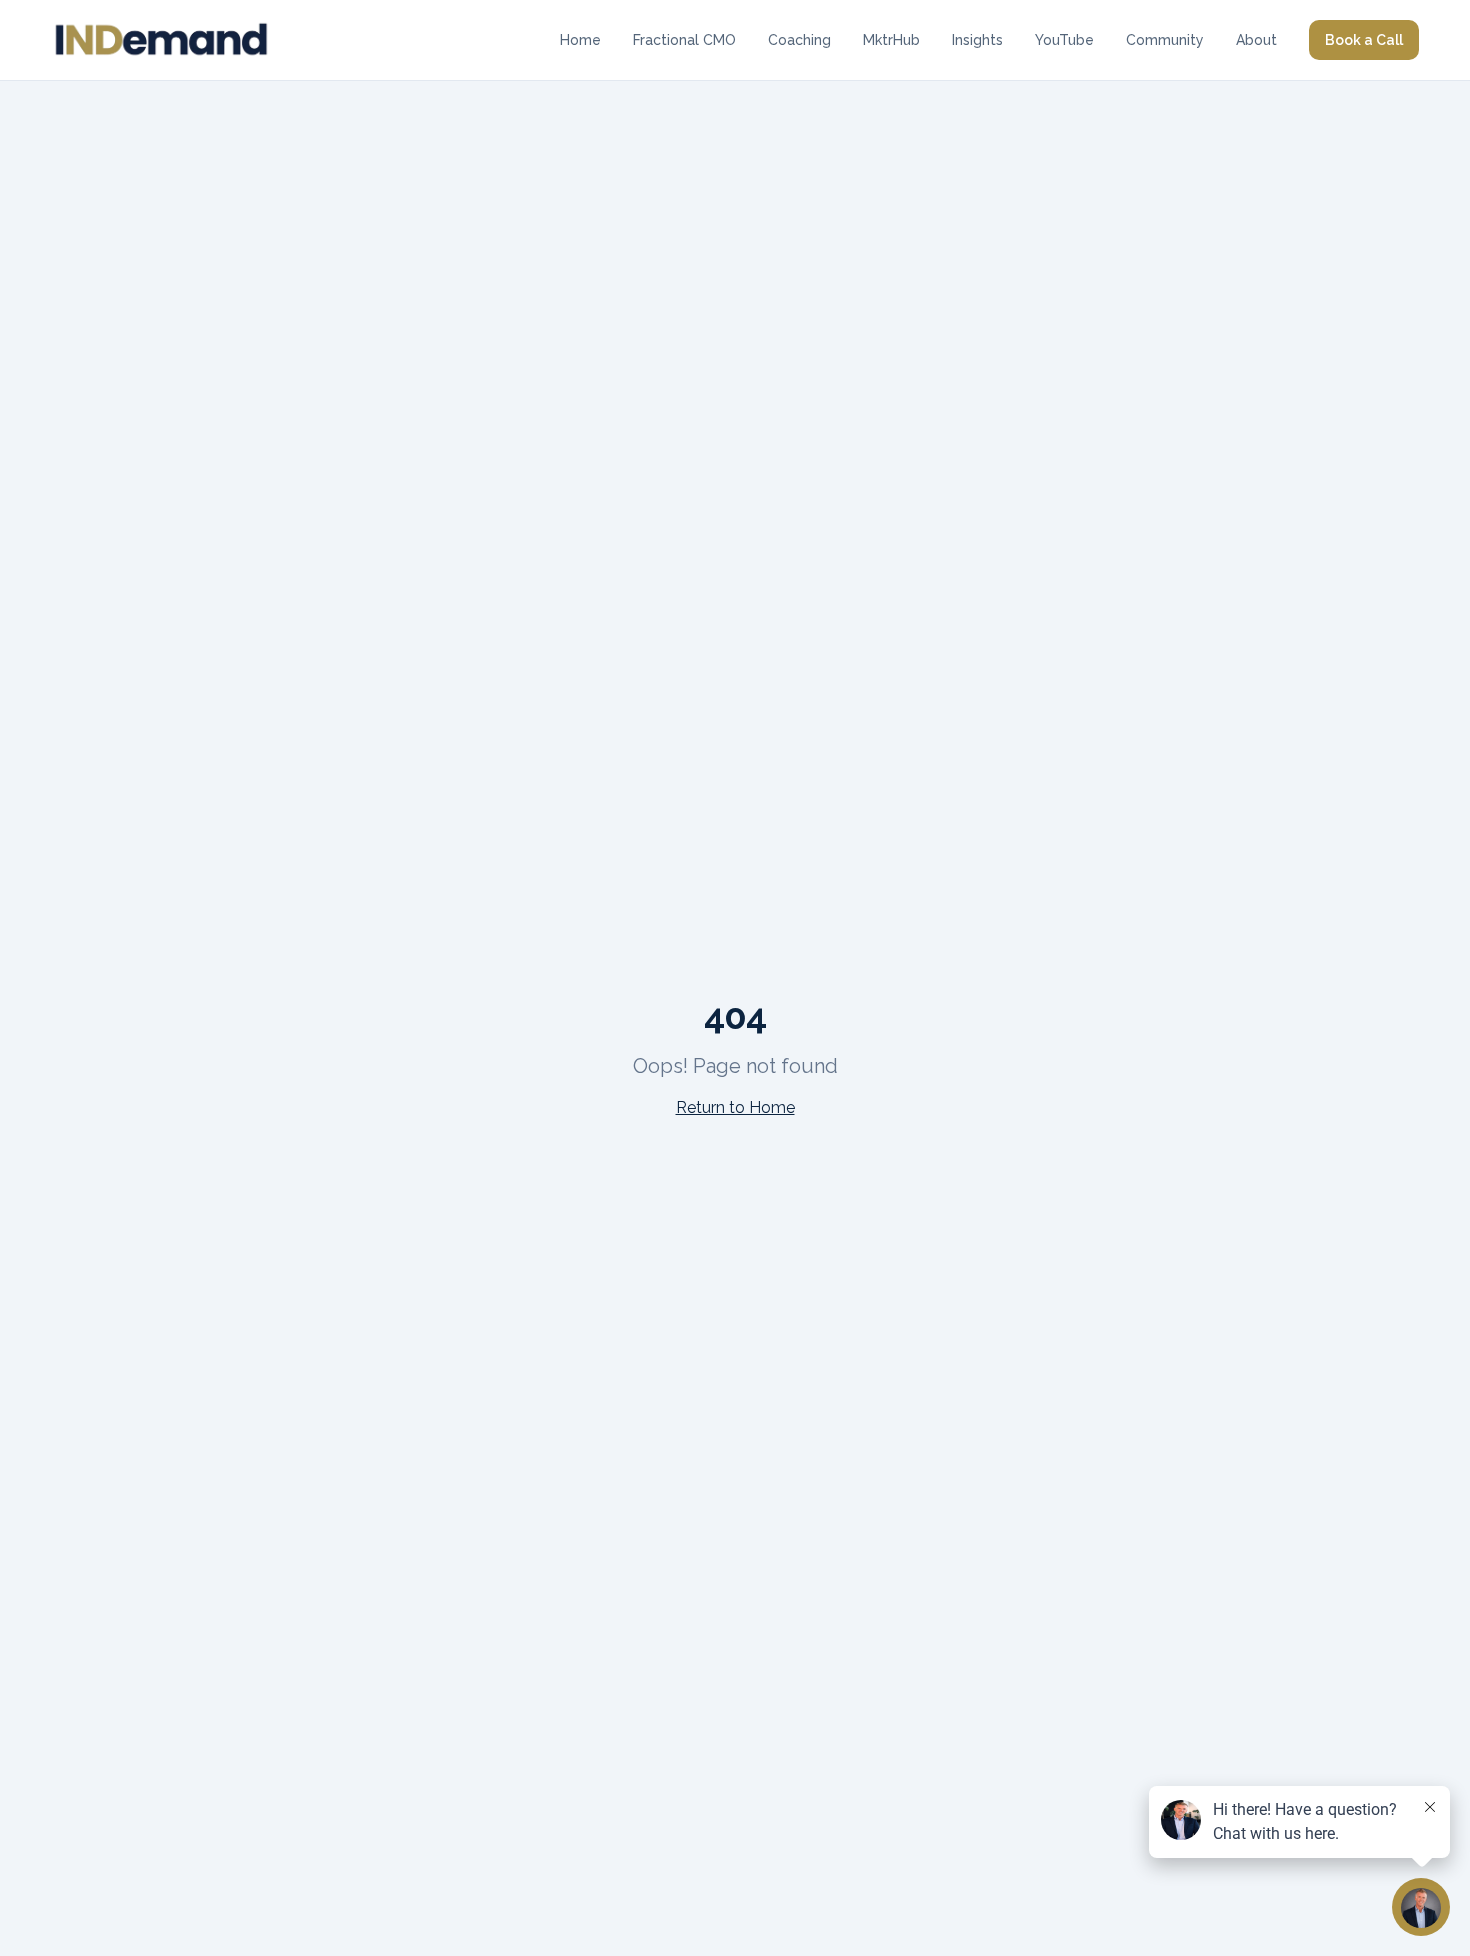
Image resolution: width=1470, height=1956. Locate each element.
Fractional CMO (684, 40)
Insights (977, 40)
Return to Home (735, 1107)
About (1256, 40)
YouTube (1064, 40)
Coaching (799, 40)
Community (1165, 40)
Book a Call (1364, 40)
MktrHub (891, 40)
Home (580, 40)
